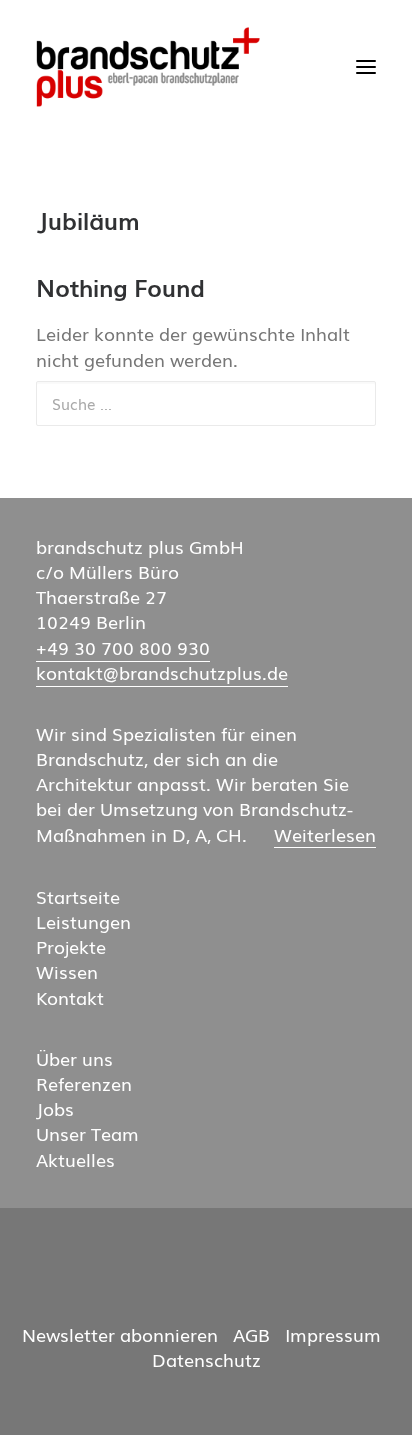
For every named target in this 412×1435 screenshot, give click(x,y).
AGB (251, 1334)
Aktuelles (75, 1159)
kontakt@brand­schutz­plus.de (162, 672)
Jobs (55, 1108)
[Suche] (206, 403)
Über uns (74, 1058)
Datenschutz (206, 1359)
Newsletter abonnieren (120, 1334)
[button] (366, 67)
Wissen (67, 971)
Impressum (333, 1334)
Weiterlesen (325, 835)
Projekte (71, 946)
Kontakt (70, 997)
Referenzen (84, 1083)
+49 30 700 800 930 (123, 647)
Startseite (78, 896)
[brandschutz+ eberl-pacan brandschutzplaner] (148, 67)
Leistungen (83, 921)
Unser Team (87, 1133)
